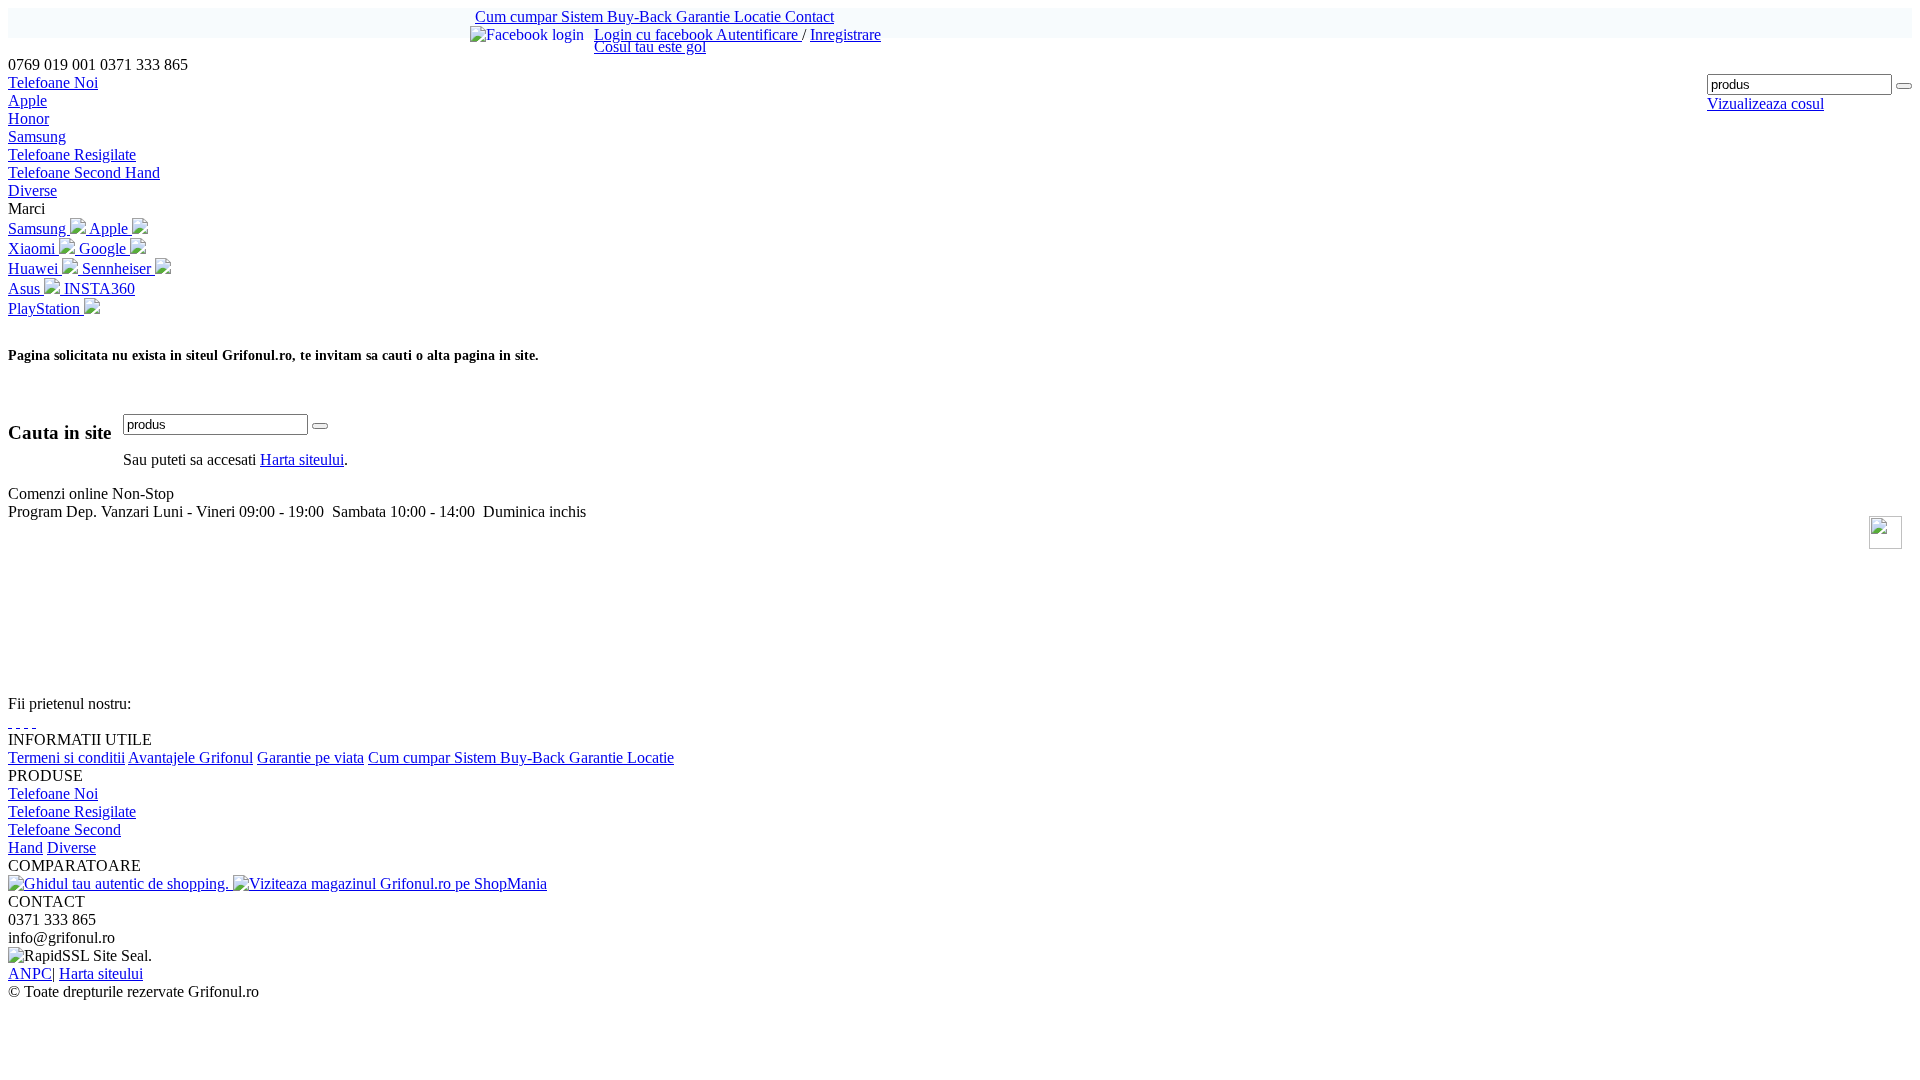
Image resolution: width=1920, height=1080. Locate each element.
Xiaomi (33, 248)
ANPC (30, 973)
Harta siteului (302, 459)
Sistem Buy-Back (618, 16)
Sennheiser (118, 268)
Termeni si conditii (66, 757)
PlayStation (46, 308)
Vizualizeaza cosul (1765, 103)
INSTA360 (99, 288)
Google (104, 248)
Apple (27, 100)
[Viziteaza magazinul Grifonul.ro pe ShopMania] (390, 883)
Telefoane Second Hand (84, 172)
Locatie (759, 16)
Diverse (32, 190)
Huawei (35, 268)
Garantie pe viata (310, 757)
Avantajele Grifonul (190, 757)
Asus (26, 288)
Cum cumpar (518, 16)
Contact (809, 16)
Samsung (37, 136)
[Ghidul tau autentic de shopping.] (120, 883)
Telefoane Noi (53, 82)
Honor (28, 118)
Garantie (705, 16)
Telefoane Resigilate (72, 154)
